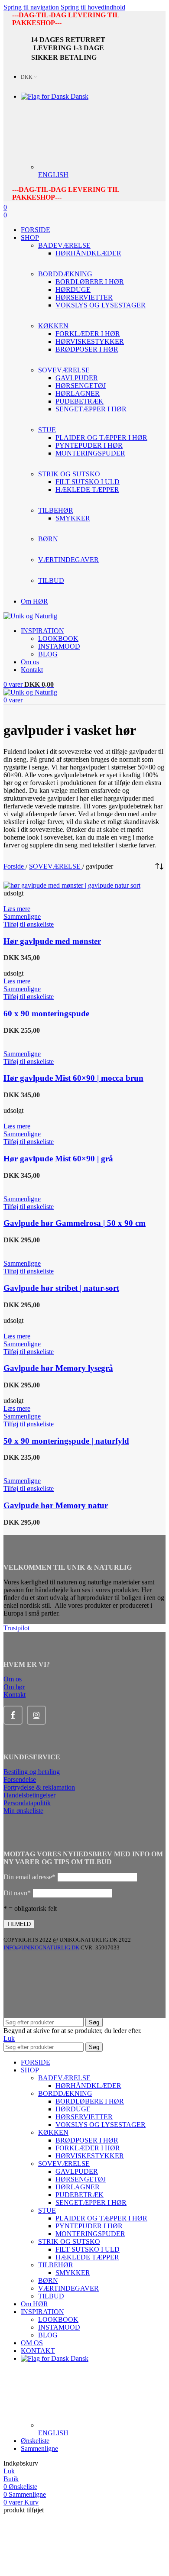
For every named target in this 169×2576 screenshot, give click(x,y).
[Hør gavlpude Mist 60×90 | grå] (34, 1103)
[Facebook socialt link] (13, 1715)
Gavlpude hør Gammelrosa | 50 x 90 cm (75, 1223)
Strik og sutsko (69, 2241)
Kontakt (15, 1695)
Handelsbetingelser (29, 1795)
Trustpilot (16, 1628)
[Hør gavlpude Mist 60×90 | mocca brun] (42, 1038)
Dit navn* (17, 1893)
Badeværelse (64, 2078)
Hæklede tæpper (87, 490)
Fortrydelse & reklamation (39, 1787)
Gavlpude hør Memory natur (56, 1505)
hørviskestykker (90, 341)
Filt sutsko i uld (88, 482)
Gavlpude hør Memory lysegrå (58, 1368)
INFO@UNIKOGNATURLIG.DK (41, 1947)
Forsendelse (20, 1779)
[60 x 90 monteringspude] (38, 965)
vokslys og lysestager (101, 305)
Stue (47, 2210)
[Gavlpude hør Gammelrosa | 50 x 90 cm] (42, 1183)
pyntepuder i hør (89, 445)
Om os (13, 1679)
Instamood (59, 646)
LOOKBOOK (58, 638)
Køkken (53, 2132)
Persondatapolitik (27, 1803)
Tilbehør (56, 2265)
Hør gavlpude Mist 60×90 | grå (58, 1159)
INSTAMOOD (59, 2327)
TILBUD (51, 2296)
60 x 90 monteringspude (46, 1013)
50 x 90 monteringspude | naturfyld (66, 1441)
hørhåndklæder (88, 253)
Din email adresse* (29, 1877)
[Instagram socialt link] (36, 1715)
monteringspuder (90, 453)
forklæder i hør (88, 334)
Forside (15, 866)
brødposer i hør (87, 349)
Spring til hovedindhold (93, 7)
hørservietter (84, 297)
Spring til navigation (32, 7)
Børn (48, 2280)
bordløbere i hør (90, 282)
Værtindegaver (68, 2288)
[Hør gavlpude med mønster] (72, 885)
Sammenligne (39, 2448)
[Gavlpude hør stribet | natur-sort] (34, 1248)
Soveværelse (64, 2164)
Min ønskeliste (23, 1811)
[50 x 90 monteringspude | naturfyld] (60, 1393)
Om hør (14, 1687)
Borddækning (65, 2093)
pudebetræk (80, 401)
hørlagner (78, 393)
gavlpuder (77, 378)
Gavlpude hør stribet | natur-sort (61, 1288)
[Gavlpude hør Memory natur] (33, 1465)
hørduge (73, 289)
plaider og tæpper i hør (101, 438)
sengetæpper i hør (91, 409)
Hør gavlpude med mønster (52, 941)
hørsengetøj (81, 386)
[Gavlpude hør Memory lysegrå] (36, 1313)
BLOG (48, 2335)
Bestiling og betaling (32, 1772)
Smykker (73, 518)
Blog (48, 654)
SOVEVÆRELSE (56, 866)
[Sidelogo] (30, 616)
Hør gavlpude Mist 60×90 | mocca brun (73, 1078)
